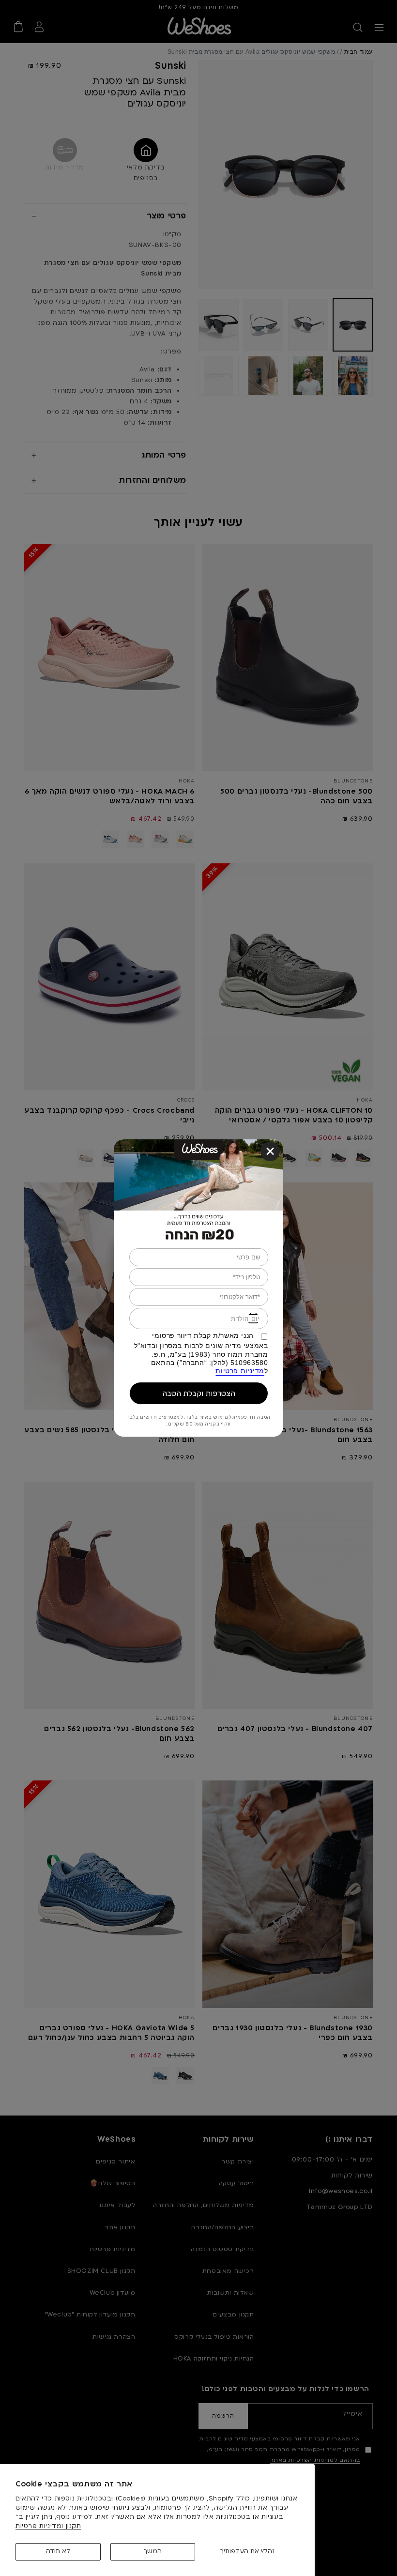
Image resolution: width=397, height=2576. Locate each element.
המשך (153, 2551)
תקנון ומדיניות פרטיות (48, 2526)
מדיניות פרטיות (240, 1371)
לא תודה (58, 2551)
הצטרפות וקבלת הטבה (199, 1393)
